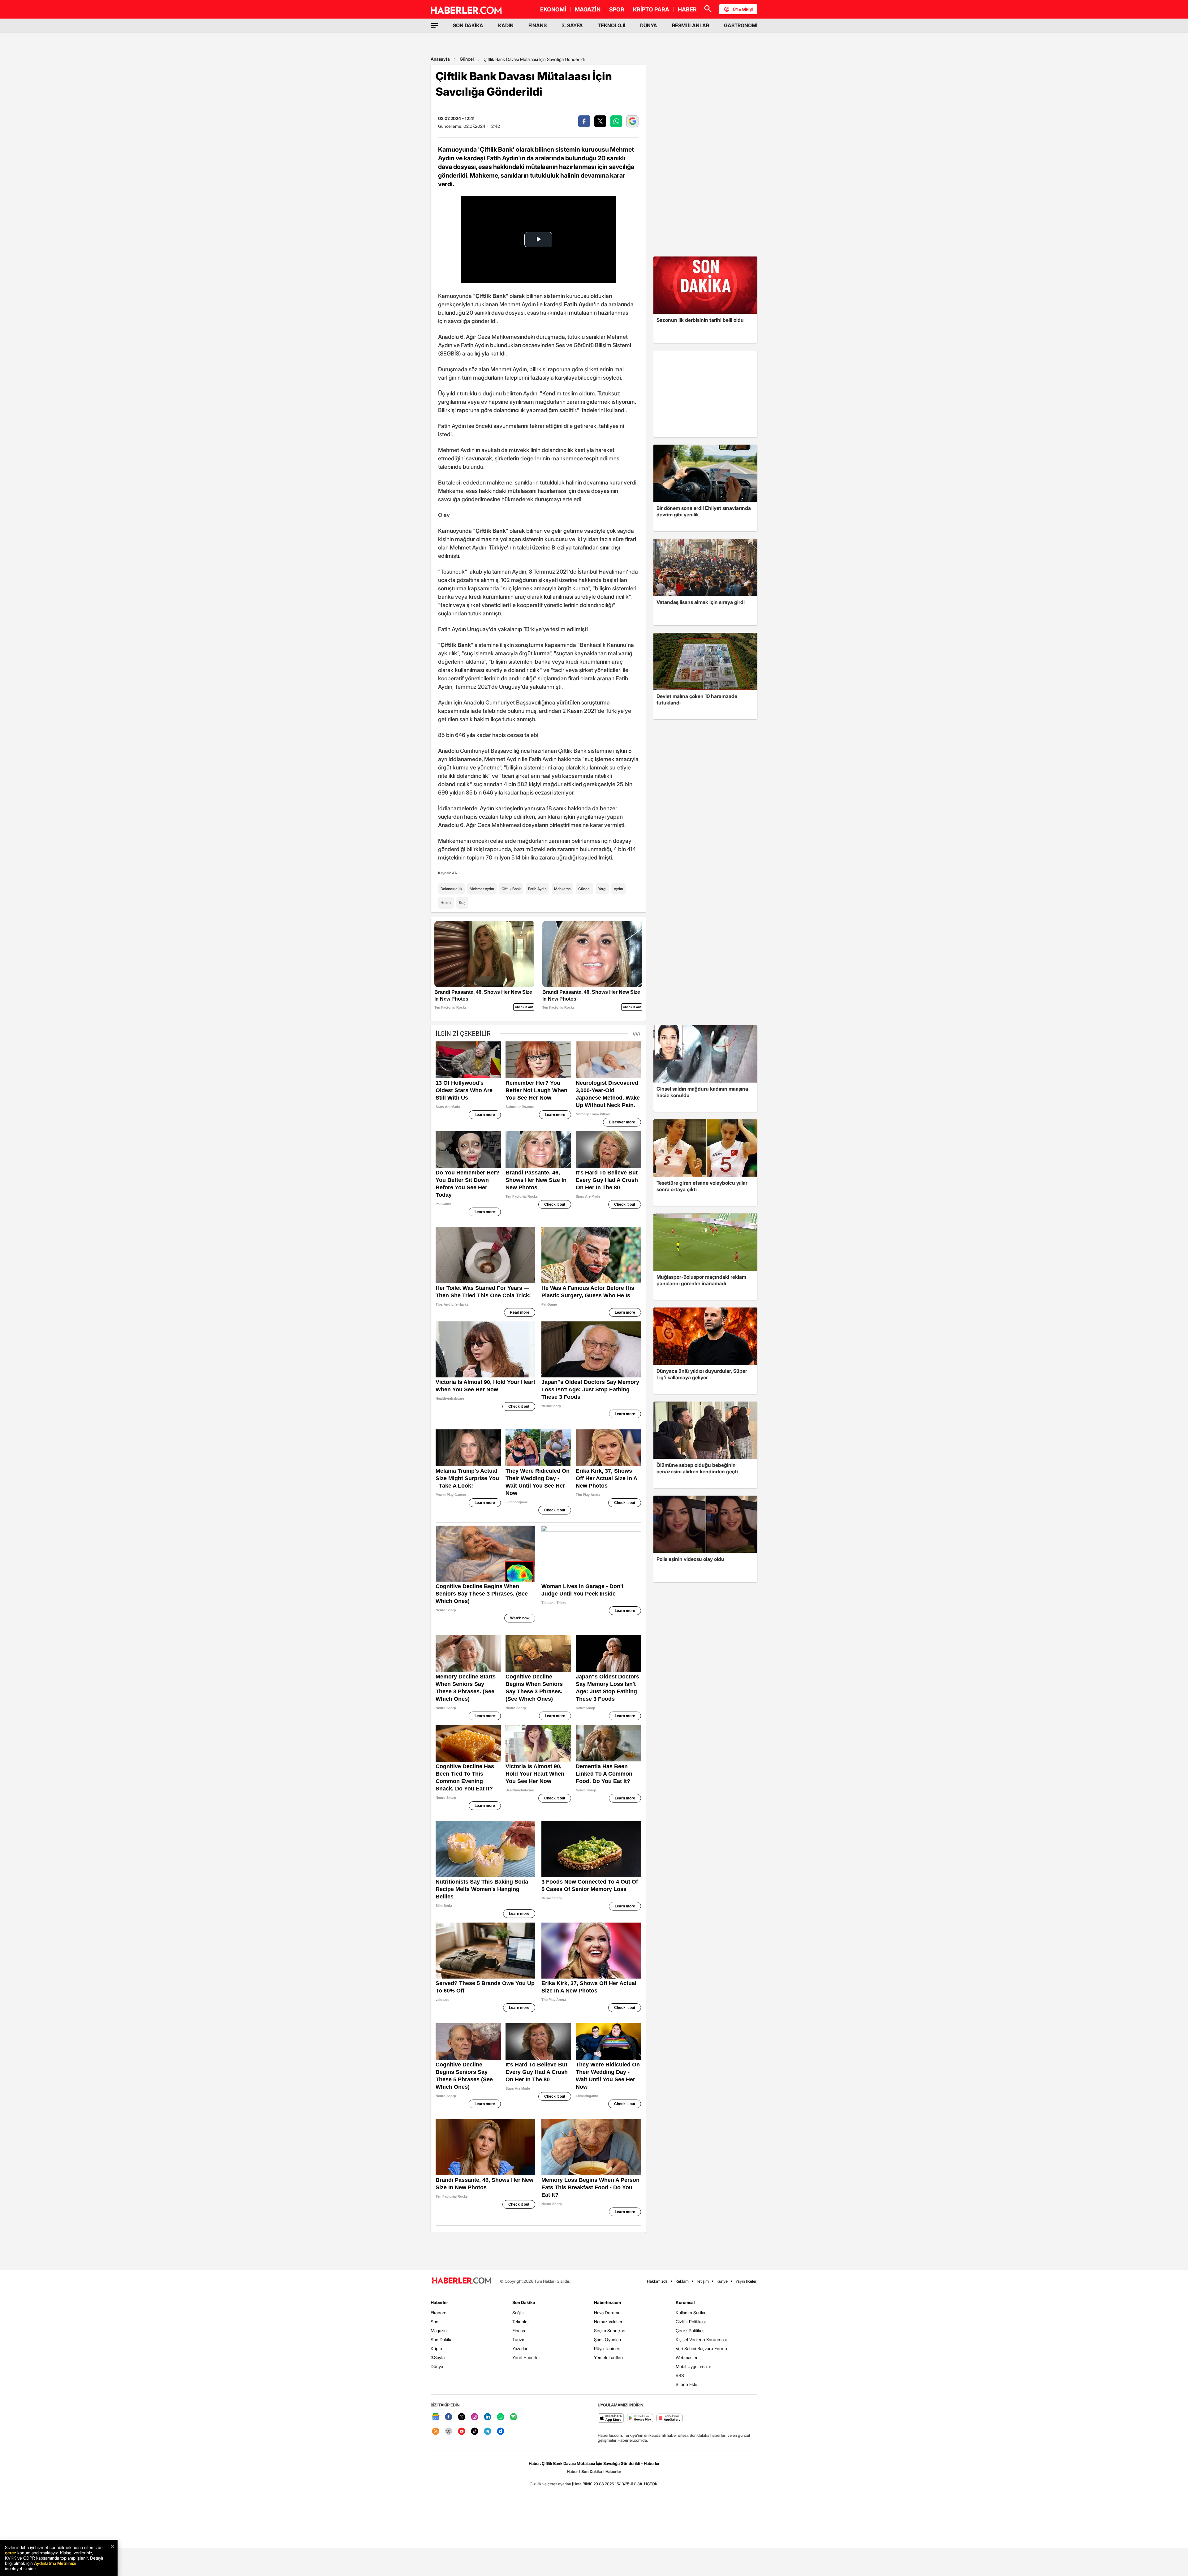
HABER (687, 9)
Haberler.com (607, 2302)
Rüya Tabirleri (607, 2348)
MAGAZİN (588, 9)
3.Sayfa (438, 2357)
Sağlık (518, 2313)
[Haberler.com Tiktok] (475, 2432)
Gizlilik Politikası (691, 2322)
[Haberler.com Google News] (436, 2417)
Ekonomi (439, 2313)
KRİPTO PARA (651, 9)
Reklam (682, 2281)
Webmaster (687, 2357)
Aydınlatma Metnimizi (55, 2563)
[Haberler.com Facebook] (449, 2417)
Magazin (439, 2330)
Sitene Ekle (687, 2384)
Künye (722, 2281)
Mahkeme (562, 889)
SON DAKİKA (468, 25)
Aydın (618, 889)
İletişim (703, 2281)
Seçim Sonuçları (610, 2330)
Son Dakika (441, 2339)
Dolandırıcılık (451, 889)
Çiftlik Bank (511, 889)
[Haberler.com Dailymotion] (501, 2432)
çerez (11, 2553)
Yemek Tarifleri (608, 2357)
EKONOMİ (553, 9)
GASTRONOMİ (741, 25)
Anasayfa (440, 59)
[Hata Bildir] (582, 2484)
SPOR (617, 9)
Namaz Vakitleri (609, 2322)
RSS (680, 2375)
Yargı (602, 889)
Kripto (436, 2348)
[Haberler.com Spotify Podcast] (514, 2417)
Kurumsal (685, 2302)
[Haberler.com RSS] (436, 2432)
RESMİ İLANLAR (691, 25)
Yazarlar (520, 2348)
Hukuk (446, 903)
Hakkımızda (657, 2281)
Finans (519, 2330)
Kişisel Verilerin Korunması (701, 2339)
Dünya (437, 2366)
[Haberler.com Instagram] (475, 2417)
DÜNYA (649, 25)
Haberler (439, 2302)
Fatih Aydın (537, 889)
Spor (435, 2322)
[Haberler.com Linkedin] (488, 2417)
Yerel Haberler (526, 2357)
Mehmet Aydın (482, 889)
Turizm (519, 2339)
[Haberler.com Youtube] (462, 2432)
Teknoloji (521, 2322)
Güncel (467, 59)
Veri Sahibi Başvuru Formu (701, 2348)
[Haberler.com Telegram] (488, 2432)
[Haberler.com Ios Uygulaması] (611, 2418)
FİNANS (538, 25)
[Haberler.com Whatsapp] (501, 2417)
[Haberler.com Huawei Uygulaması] (670, 2418)
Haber (572, 2471)
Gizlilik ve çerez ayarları (550, 2484)
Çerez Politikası (691, 2330)
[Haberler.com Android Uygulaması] (640, 2418)
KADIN (506, 25)
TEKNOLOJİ (611, 25)
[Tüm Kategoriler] (434, 25)
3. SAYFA (572, 25)
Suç (462, 903)
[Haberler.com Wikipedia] (449, 2432)
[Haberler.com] (462, 2281)
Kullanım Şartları (691, 2313)
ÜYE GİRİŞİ (743, 9)
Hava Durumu (607, 2313)
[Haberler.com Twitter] (462, 2417)
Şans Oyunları (607, 2339)
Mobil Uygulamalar (693, 2366)
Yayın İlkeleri (746, 2281)
